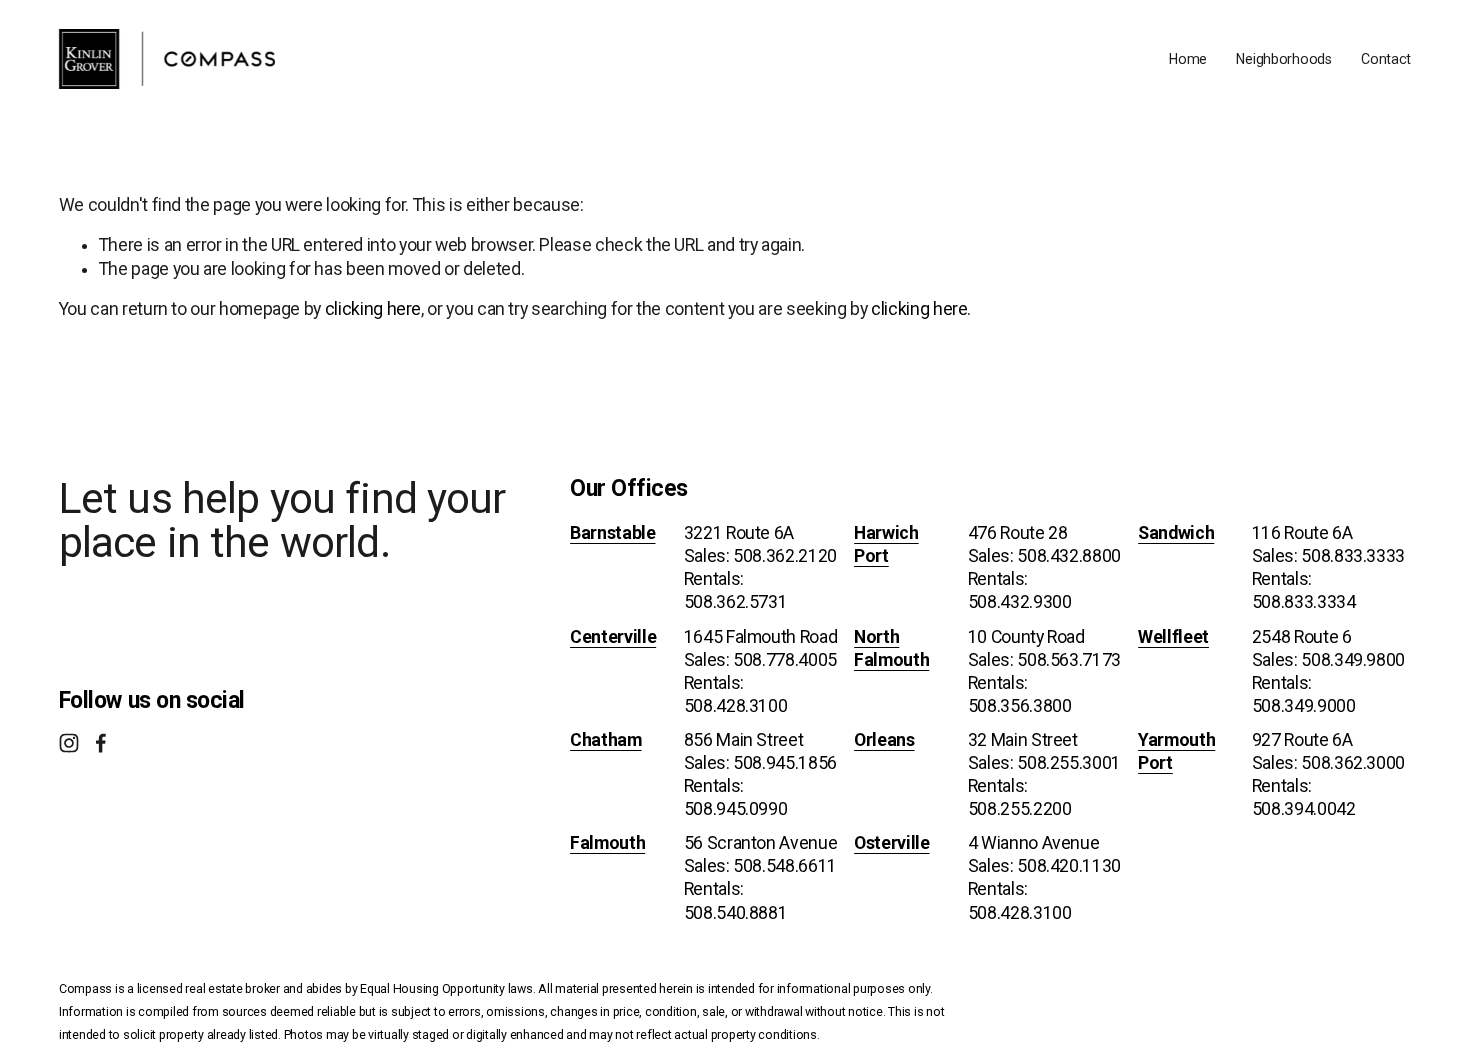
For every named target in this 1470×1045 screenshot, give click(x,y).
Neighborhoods (1283, 59)
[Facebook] (101, 743)
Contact (1386, 59)
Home (1188, 59)
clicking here (373, 309)
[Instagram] (69, 743)
